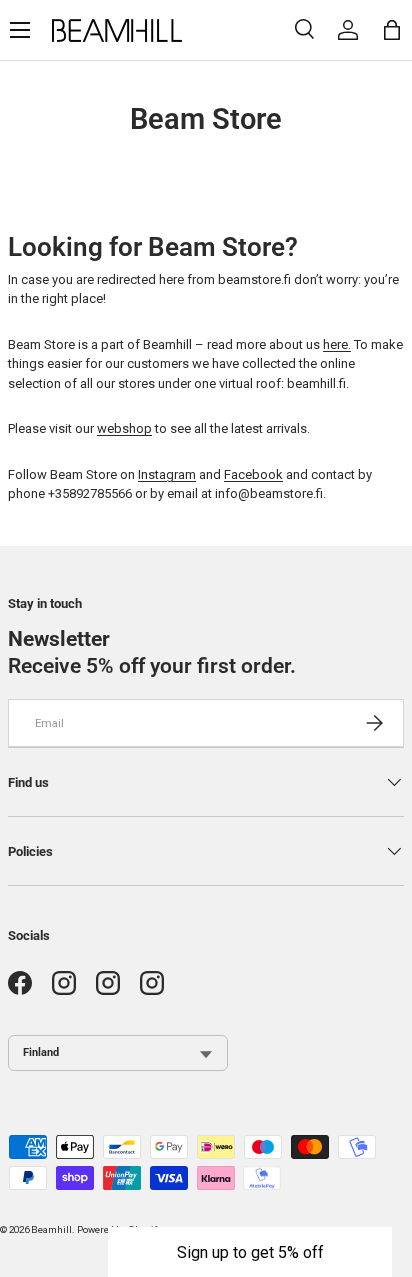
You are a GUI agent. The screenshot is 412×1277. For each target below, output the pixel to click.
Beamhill (51, 1229)
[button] (250, 1252)
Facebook (253, 474)
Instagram (167, 474)
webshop (124, 428)
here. (337, 344)
